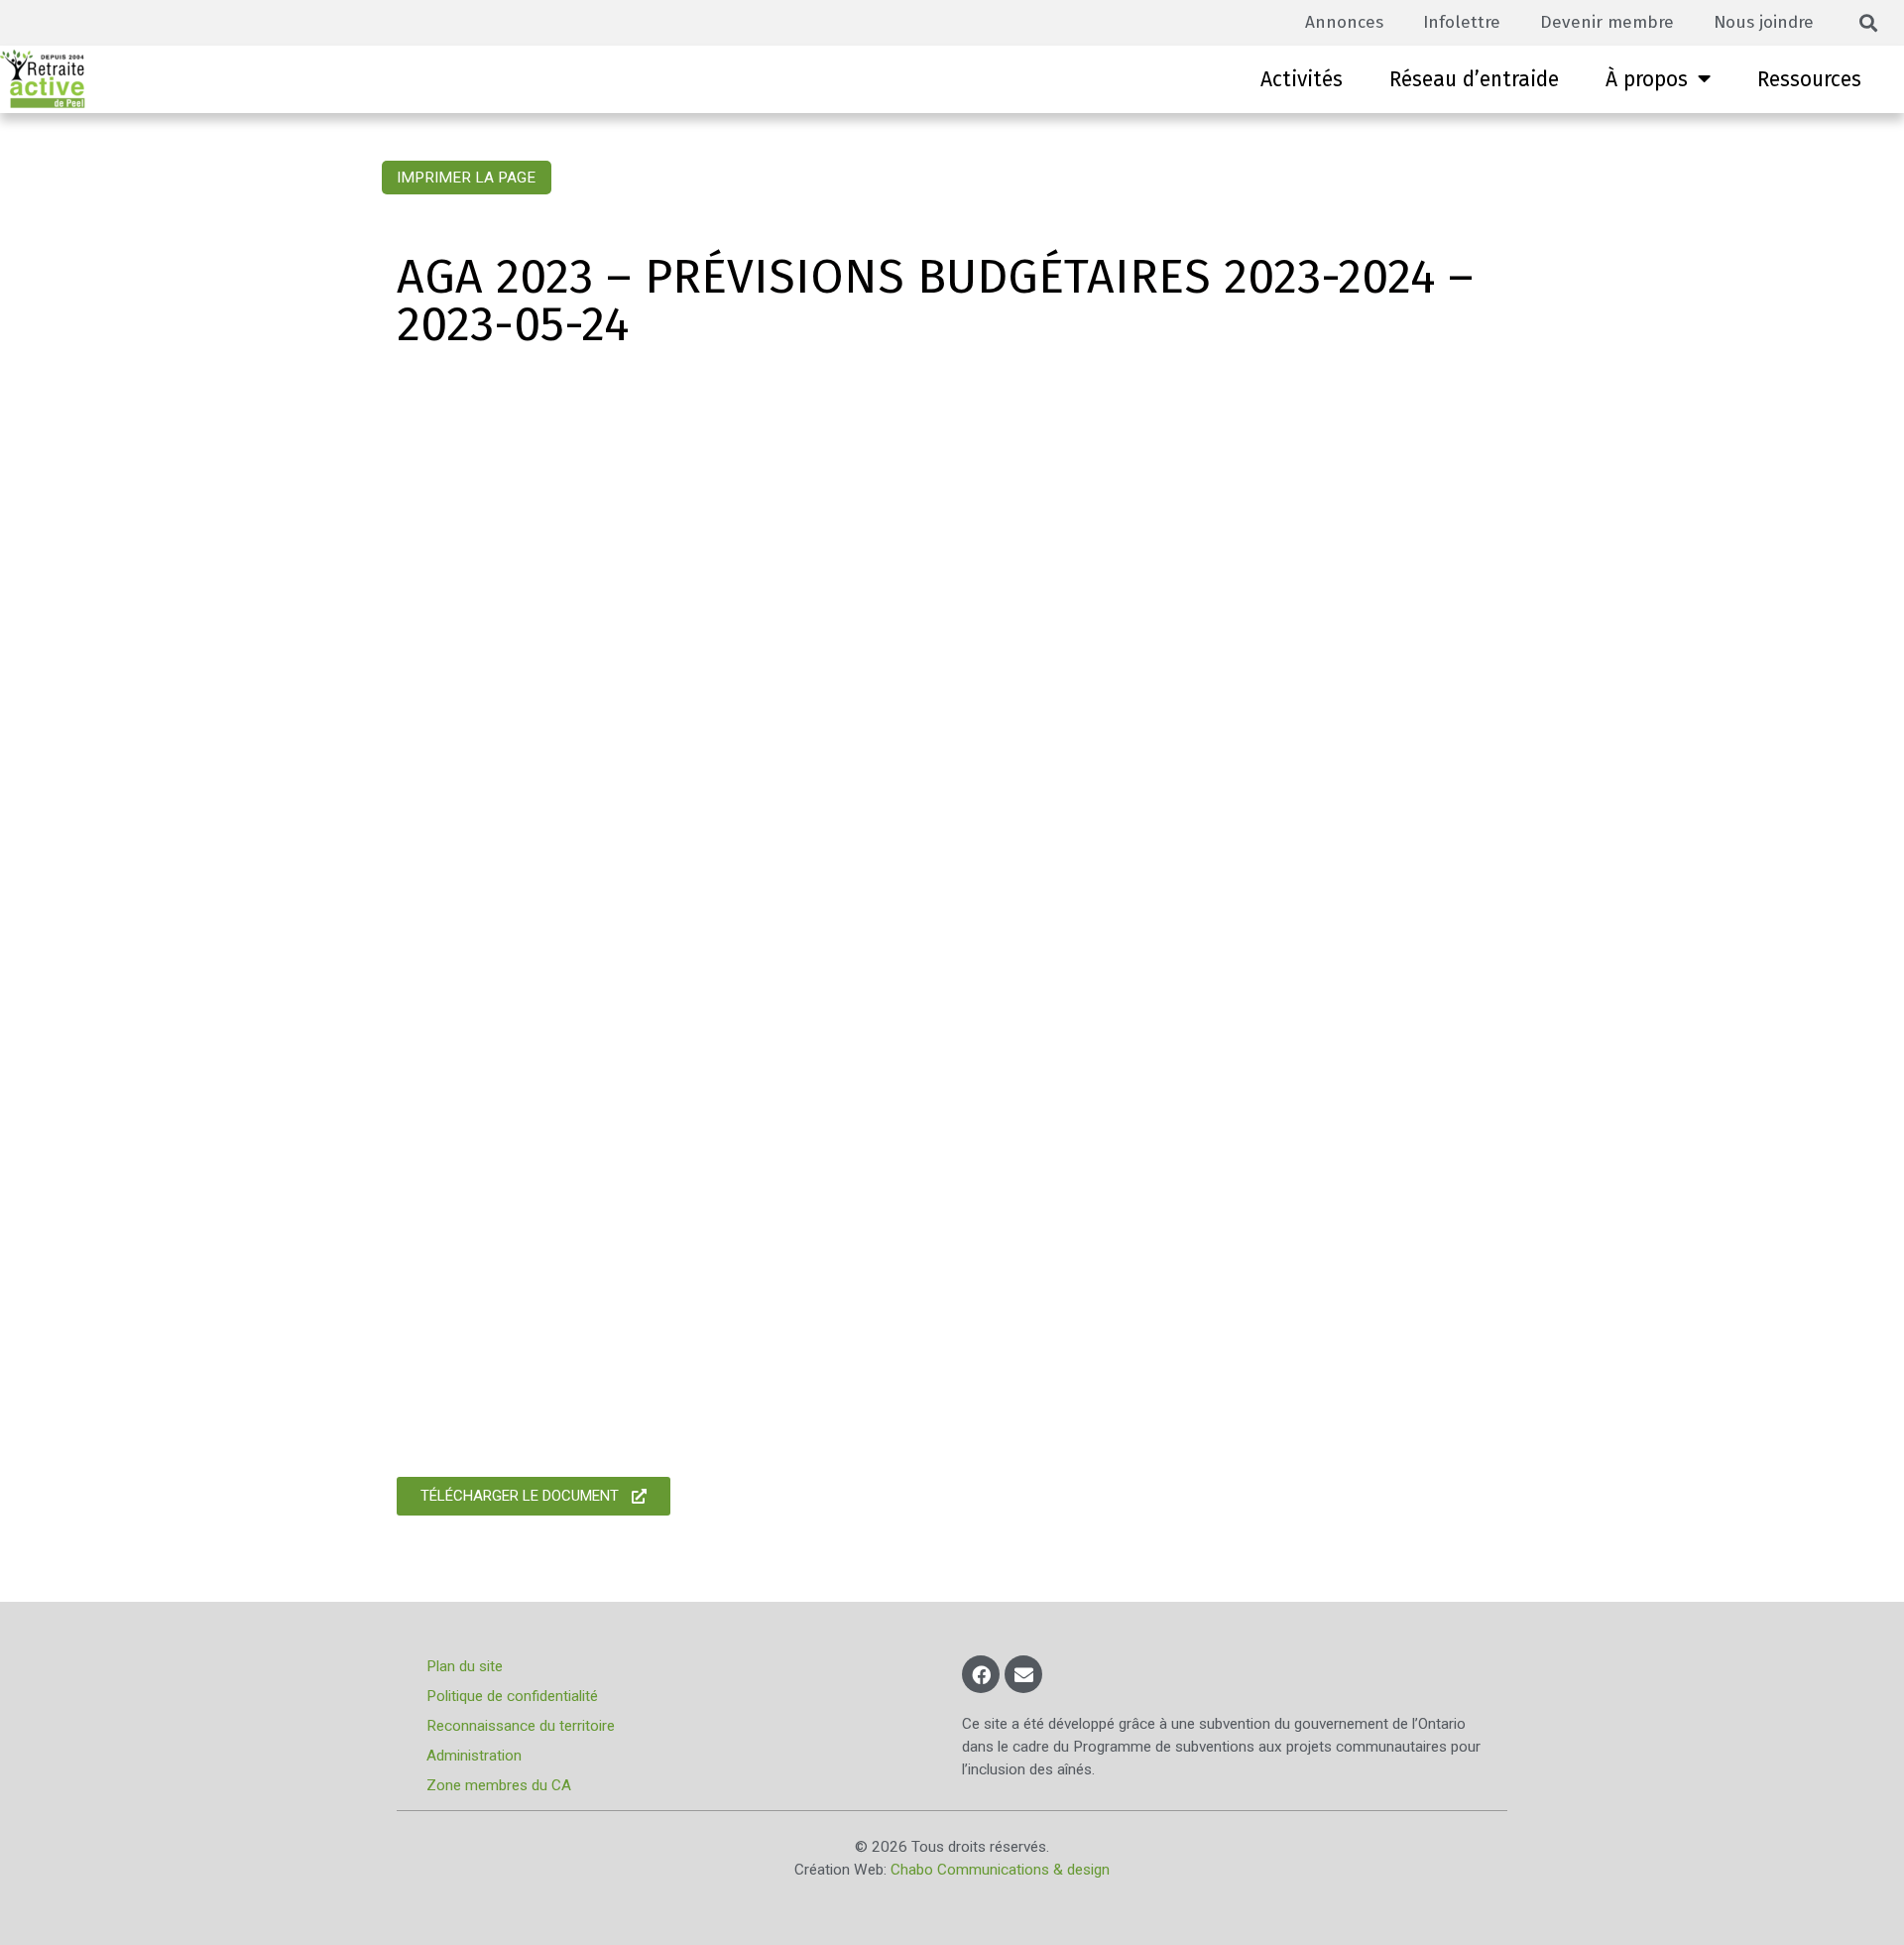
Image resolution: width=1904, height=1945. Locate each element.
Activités (1302, 79)
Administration (474, 1756)
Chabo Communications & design (1000, 1870)
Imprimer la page (466, 178)
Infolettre (1462, 22)
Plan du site (465, 1666)
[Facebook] (981, 1674)
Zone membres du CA (499, 1785)
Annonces (1344, 22)
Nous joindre (1764, 22)
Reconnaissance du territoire (521, 1726)
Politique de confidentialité (512, 1696)
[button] (1869, 23)
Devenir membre (1607, 22)
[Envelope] (1023, 1674)
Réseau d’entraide (1474, 79)
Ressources (1809, 79)
